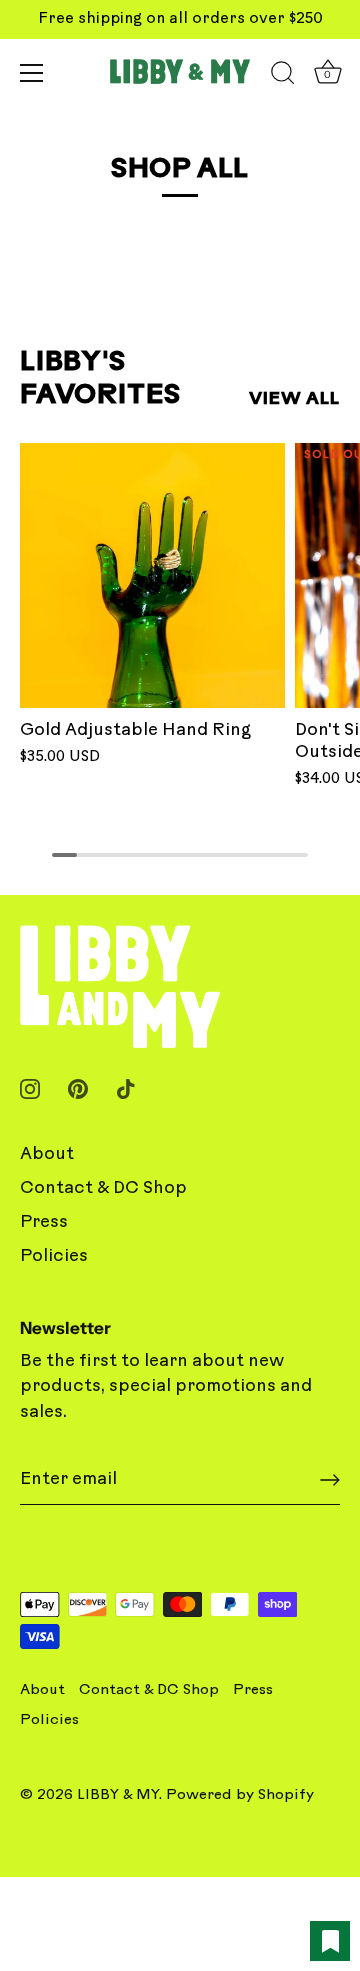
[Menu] (32, 73)
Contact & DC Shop (103, 1188)
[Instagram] (30, 1088)
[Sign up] (330, 1480)
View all (294, 399)
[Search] (283, 76)
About (47, 1154)
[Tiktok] (126, 1088)
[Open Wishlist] (330, 1941)
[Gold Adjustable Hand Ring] (152, 575)
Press (44, 1222)
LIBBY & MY (118, 1795)
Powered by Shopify (240, 1795)
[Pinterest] (78, 1088)
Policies (54, 1256)
